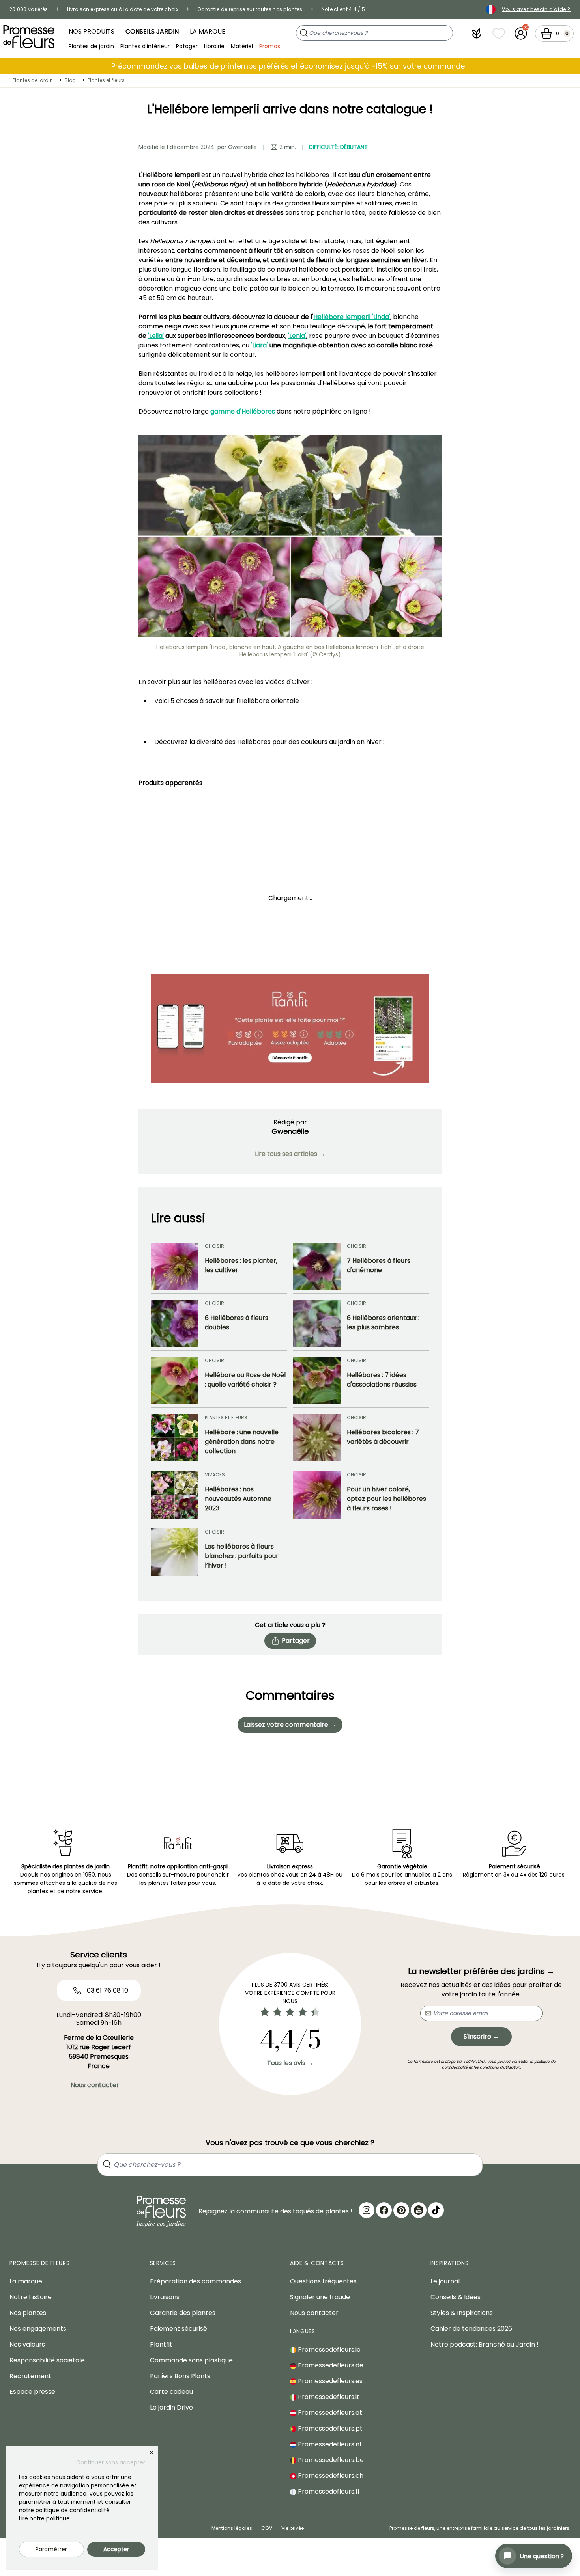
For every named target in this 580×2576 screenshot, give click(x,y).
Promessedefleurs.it (328, 2397)
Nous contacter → (99, 2085)
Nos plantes (28, 2313)
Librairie (214, 46)
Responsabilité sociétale (47, 2360)
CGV (267, 2528)
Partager (296, 1641)
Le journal (445, 2281)
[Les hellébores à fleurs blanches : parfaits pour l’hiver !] (175, 1552)
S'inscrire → (481, 2036)
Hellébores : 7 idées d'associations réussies (382, 1380)
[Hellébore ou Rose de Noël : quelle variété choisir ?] (175, 1381)
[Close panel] (152, 2453)
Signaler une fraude (320, 2297)
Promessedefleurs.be (330, 2460)
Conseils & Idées (456, 2297)
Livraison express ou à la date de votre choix (123, 9)
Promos (270, 46)
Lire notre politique (44, 2518)
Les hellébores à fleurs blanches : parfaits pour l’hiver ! (242, 1556)
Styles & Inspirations (462, 2313)
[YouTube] (419, 2210)
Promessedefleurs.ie (328, 2350)
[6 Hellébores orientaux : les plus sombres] (317, 1323)
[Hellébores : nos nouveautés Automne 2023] (175, 1495)
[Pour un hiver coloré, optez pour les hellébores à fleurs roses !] (317, 1495)
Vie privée (293, 2528)
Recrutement (30, 2376)
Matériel (242, 46)
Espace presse (32, 2392)
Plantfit (161, 2344)
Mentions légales (232, 2528)
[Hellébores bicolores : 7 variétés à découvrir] (317, 1438)
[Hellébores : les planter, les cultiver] (175, 1266)
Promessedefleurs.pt (329, 2428)
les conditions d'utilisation (497, 2067)
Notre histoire (31, 2297)
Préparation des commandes (196, 2281)
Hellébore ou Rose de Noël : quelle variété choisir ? (245, 1380)
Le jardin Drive (171, 2407)
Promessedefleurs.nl (329, 2444)
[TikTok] (436, 2210)
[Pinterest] (401, 2210)
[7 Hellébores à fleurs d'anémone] (317, 1266)
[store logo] (29, 37)
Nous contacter (314, 2313)
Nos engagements (38, 2329)
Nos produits (92, 31)
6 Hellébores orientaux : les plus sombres (383, 1322)
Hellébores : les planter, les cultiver (241, 1265)
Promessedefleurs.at (329, 2413)
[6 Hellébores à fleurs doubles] (175, 1323)
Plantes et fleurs (106, 80)
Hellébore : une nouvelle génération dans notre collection (242, 1442)
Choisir (214, 1246)
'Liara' (259, 345)
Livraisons (165, 2297)
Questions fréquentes (323, 2281)
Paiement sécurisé (179, 2329)
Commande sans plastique (191, 2360)
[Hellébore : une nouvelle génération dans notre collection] (175, 1438)
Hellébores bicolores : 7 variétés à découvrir (383, 1437)
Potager (187, 46)
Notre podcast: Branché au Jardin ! (485, 2344)
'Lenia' (297, 336)
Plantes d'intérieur (145, 46)
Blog (70, 80)
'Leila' (156, 336)
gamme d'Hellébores (243, 411)
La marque (208, 31)
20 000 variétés (29, 9)
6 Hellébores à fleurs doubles (237, 1322)
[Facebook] (384, 2210)
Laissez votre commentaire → (290, 1725)
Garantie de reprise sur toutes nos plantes (250, 9)
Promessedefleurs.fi (328, 2491)
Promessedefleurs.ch (330, 2476)
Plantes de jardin (91, 46)
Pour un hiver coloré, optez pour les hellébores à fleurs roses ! (386, 1499)
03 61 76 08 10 (107, 1990)
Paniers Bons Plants (180, 2376)
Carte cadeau (171, 2392)
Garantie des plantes (183, 2313)
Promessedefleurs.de (330, 2365)
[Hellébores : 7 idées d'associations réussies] (317, 1381)
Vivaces (215, 1475)
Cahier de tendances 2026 (471, 2329)
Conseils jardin (152, 31)
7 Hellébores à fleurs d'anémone (379, 1265)
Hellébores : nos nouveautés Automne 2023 (238, 1499)
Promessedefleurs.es (329, 2381)
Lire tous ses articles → (290, 1154)
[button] (477, 34)
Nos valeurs (27, 2344)
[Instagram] (367, 2210)
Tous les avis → (290, 2063)
